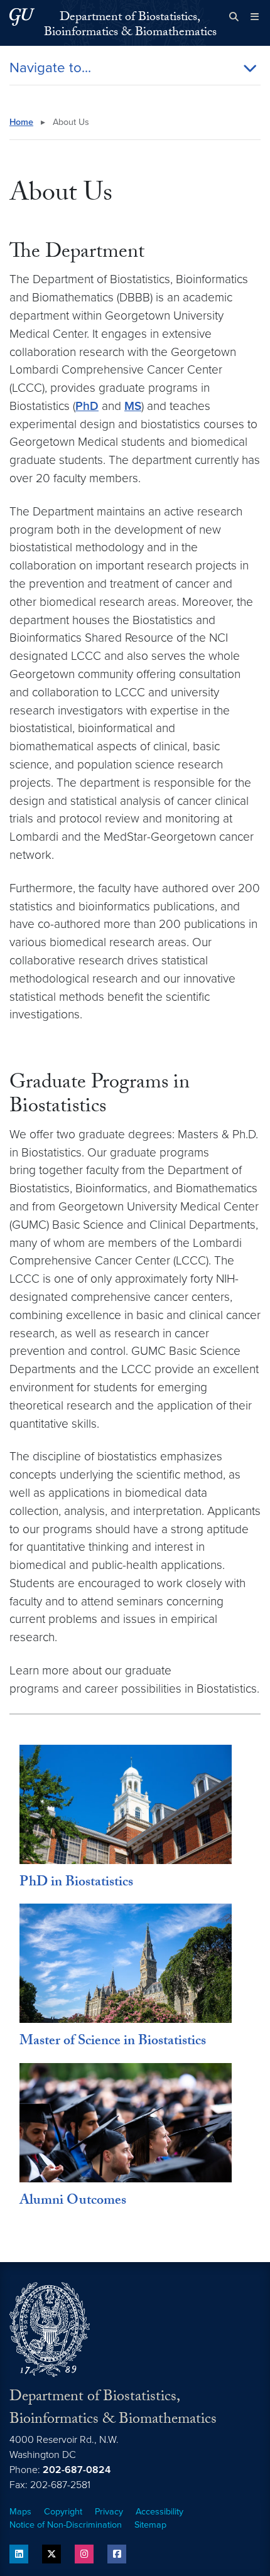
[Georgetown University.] (22, 17)
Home (21, 122)
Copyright (63, 2512)
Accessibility (159, 2512)
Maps (20, 2512)
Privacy (109, 2512)
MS (133, 406)
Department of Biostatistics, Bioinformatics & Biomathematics (130, 26)
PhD (87, 406)
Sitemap (150, 2525)
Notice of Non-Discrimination (66, 2525)
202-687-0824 (77, 2470)
